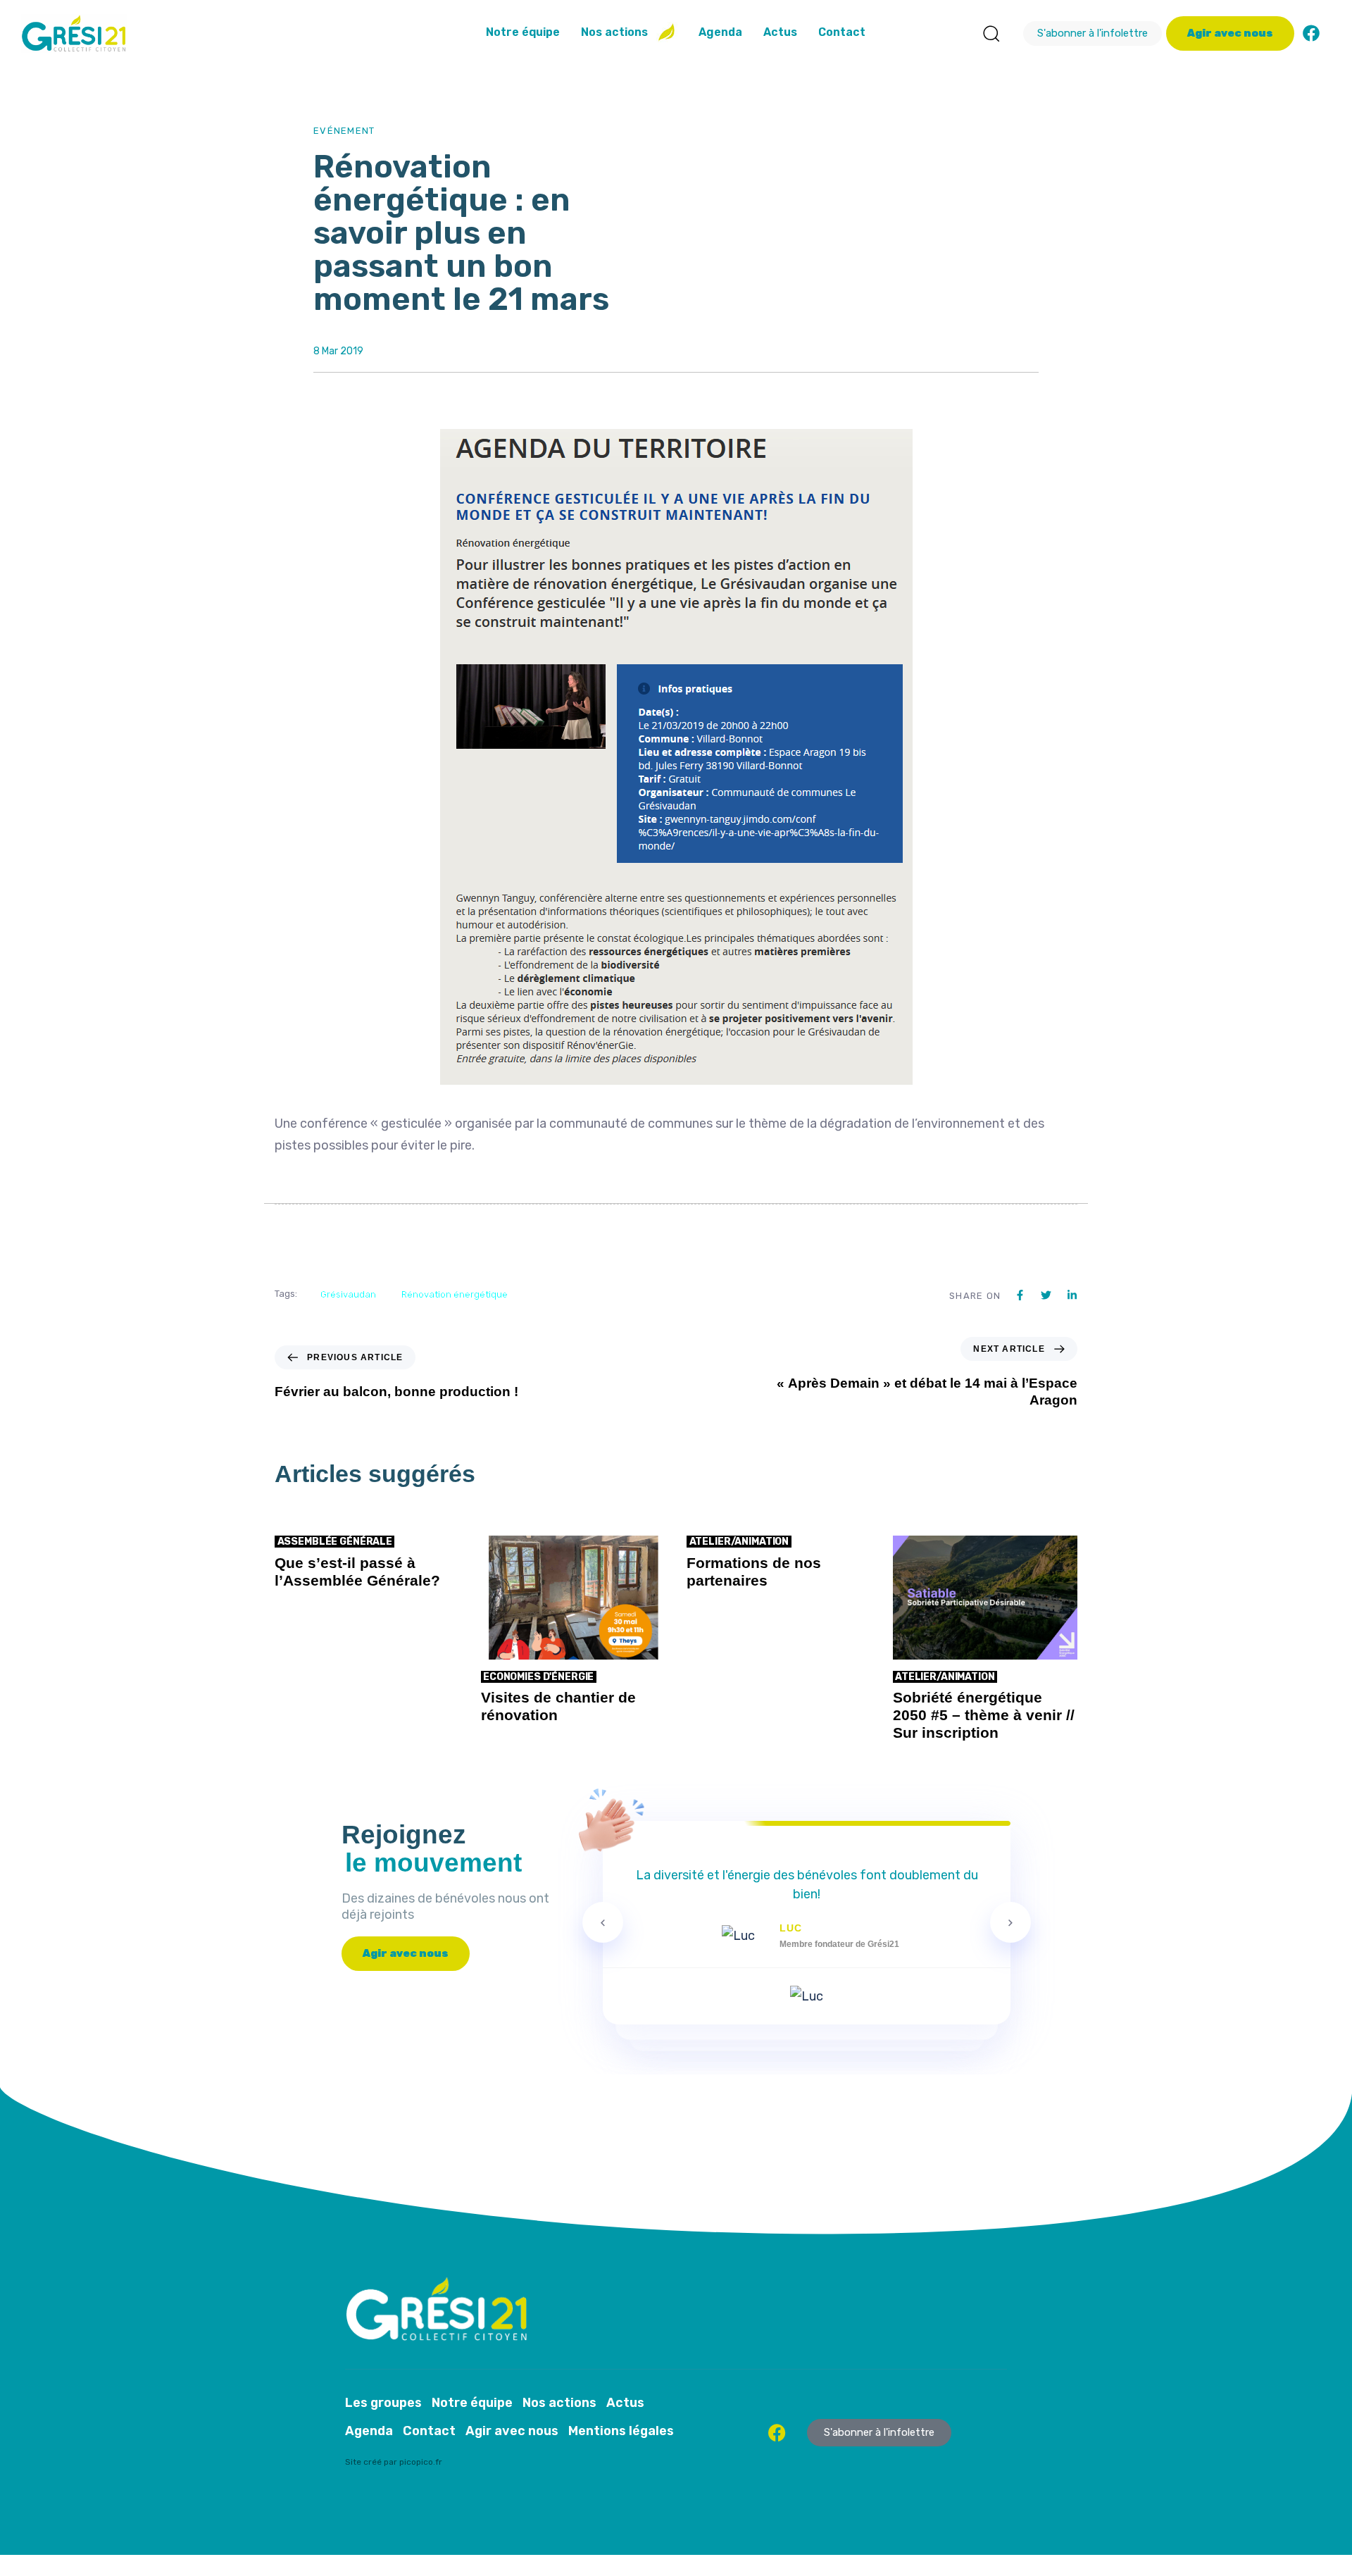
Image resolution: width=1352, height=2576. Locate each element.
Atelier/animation (739, 1542)
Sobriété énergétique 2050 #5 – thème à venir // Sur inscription (984, 1715)
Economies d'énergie (538, 1677)
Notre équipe (523, 32)
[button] (991, 33)
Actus (780, 32)
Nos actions (614, 32)
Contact (842, 32)
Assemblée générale (335, 1542)
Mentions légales (621, 2431)
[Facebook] (1311, 33)
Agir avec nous (512, 2431)
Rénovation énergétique (455, 1294)
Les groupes (383, 2403)
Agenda (720, 32)
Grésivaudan (348, 1294)
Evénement (344, 131)
